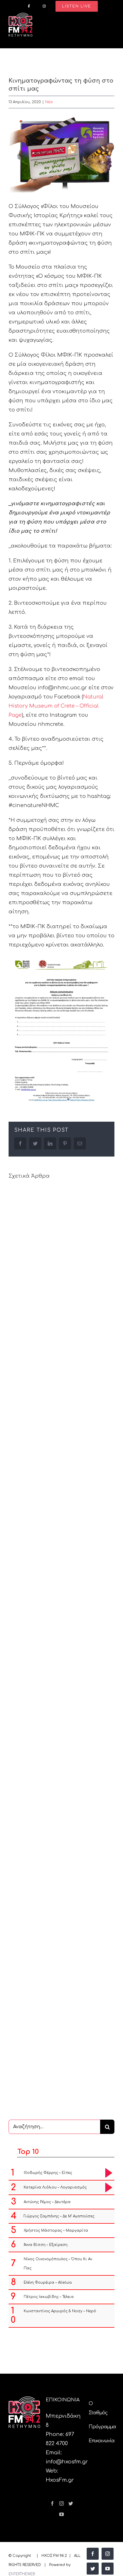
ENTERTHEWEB (22, 2574)
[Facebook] (52, 2503)
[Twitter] (71, 2503)
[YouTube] (61, 2514)
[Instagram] (61, 2503)
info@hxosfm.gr (67, 2462)
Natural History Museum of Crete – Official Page (56, 706)
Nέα (49, 102)
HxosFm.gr (60, 2480)
